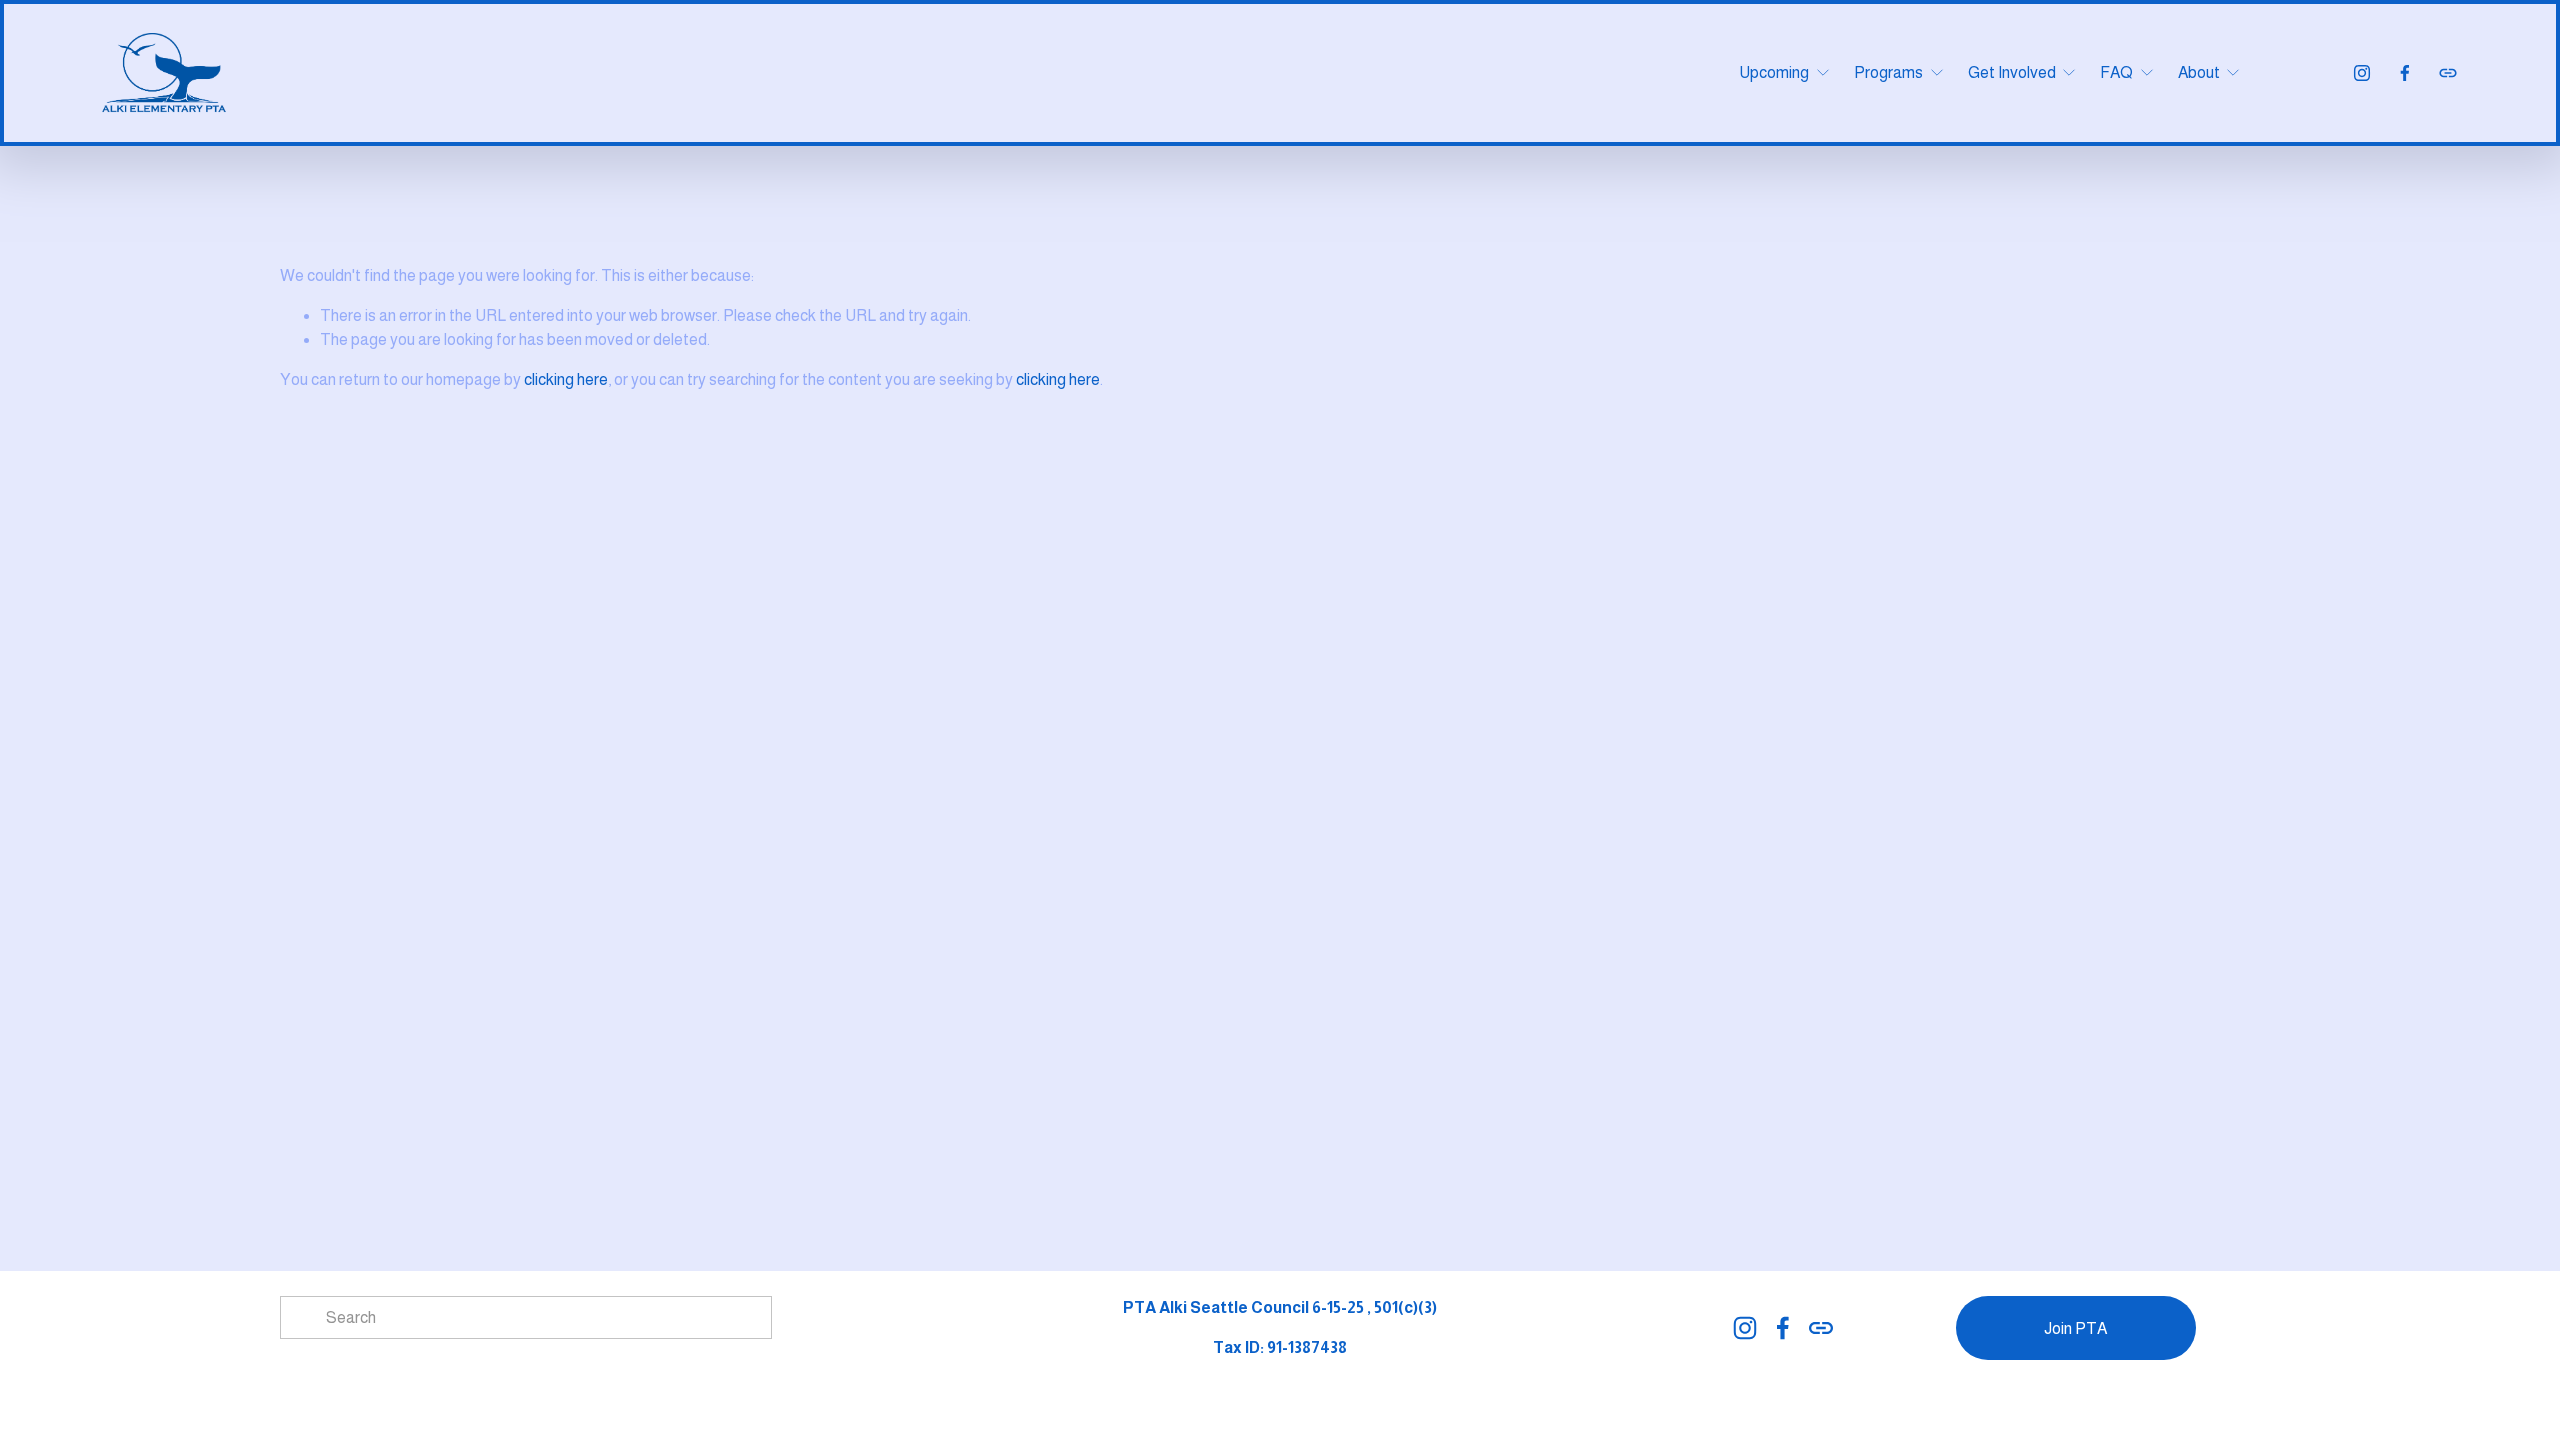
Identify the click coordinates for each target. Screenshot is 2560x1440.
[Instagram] (2362, 73)
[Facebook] (2405, 73)
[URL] (2448, 73)
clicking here (566, 379)
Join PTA (2075, 1328)
